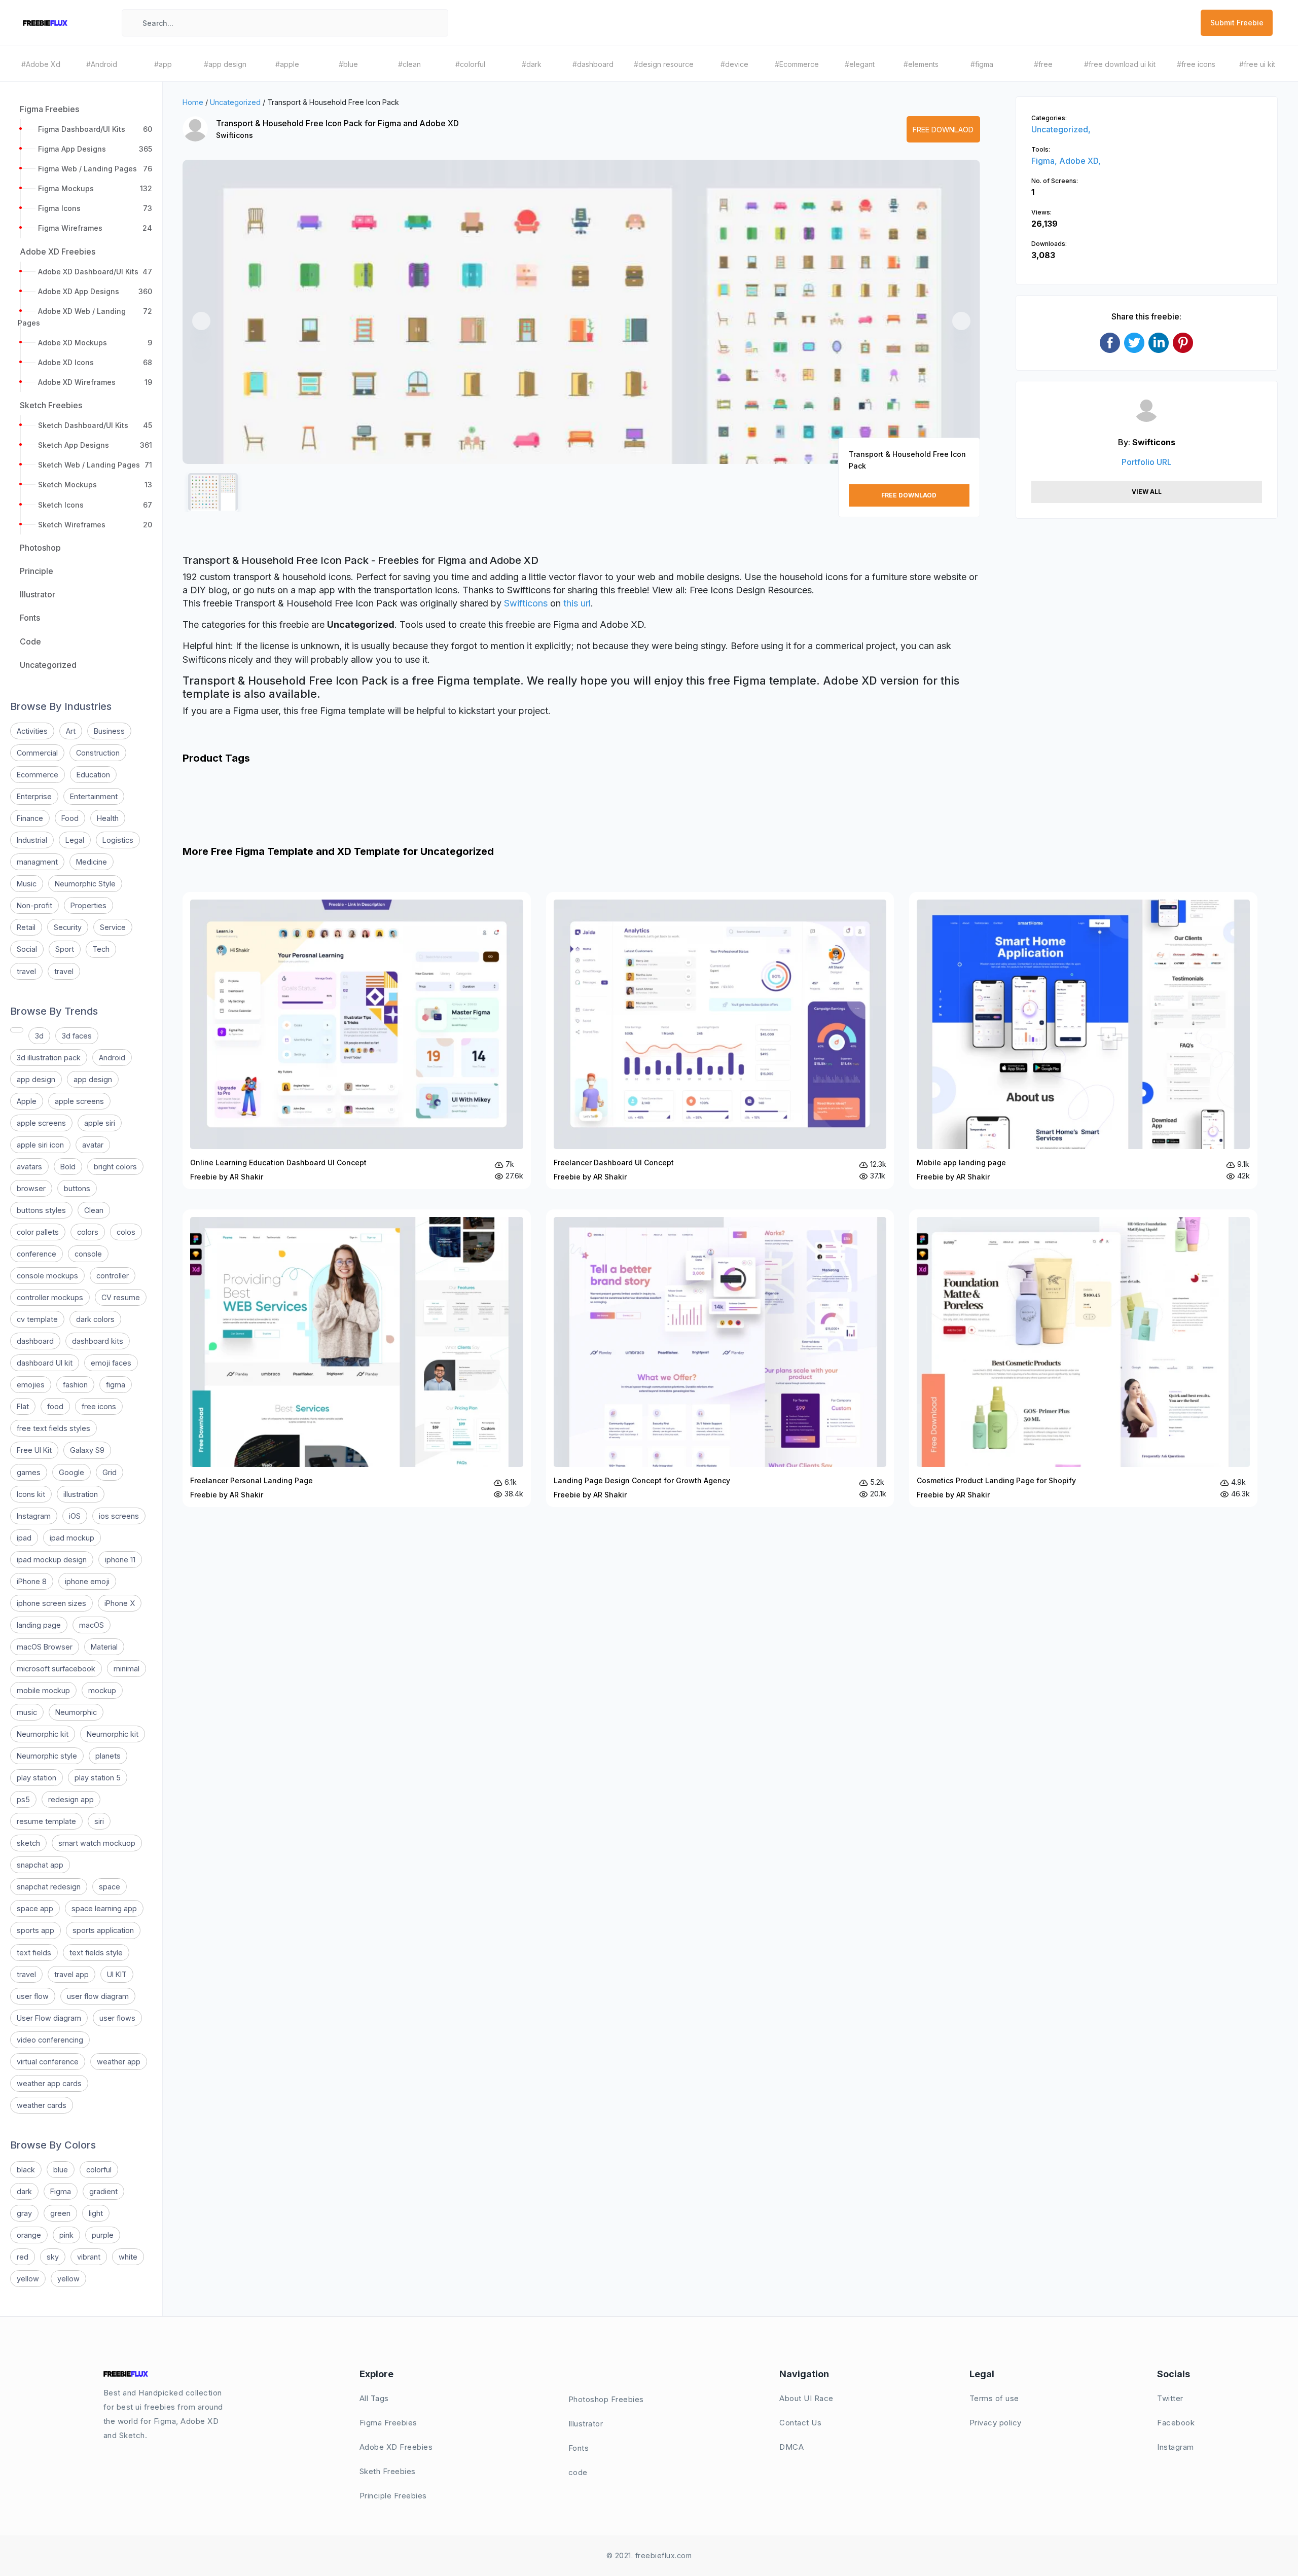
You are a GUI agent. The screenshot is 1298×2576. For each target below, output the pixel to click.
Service (113, 927)
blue (61, 2170)
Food (70, 818)
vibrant (89, 2257)
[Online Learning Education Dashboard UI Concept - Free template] (357, 1041)
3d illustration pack (49, 1058)
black (26, 2170)
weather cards (42, 2105)
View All (1147, 492)
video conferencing (50, 2040)
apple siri (100, 1123)
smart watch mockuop (97, 1843)
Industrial (32, 840)
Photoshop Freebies (606, 2399)
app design (36, 1079)
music (27, 1712)
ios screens (119, 1516)
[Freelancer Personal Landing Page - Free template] (357, 1358)
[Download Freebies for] (17, 1030)
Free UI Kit (34, 1450)
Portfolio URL (1147, 462)
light (96, 2213)
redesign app (71, 1799)
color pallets (38, 1232)
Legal (75, 840)
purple (103, 2235)
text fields (34, 1953)
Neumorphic (76, 1712)
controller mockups (50, 1297)
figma (116, 1385)
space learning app (104, 1908)
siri (99, 1821)
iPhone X (120, 1603)
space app (35, 1908)
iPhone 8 (32, 1581)
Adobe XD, (1080, 161)
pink (66, 2235)
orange (29, 2235)
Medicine (92, 862)
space (110, 1887)
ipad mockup (72, 1538)
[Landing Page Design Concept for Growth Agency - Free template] (720, 1358)
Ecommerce (38, 775)
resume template (46, 1821)
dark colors (95, 1319)
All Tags (374, 2398)
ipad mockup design (52, 1560)
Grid (110, 1472)
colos (126, 1232)
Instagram (34, 1516)
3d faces (77, 1036)
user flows (117, 2018)
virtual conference (48, 2062)
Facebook (1176, 2423)
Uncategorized (235, 102)
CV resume (121, 1297)
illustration (81, 1494)
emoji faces (111, 1363)
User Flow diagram (49, 2018)
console (88, 1254)
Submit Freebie (1237, 23)
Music (27, 884)
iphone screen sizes (51, 1603)
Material (104, 1647)
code (578, 2472)
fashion (75, 1385)
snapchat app (40, 1865)
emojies (31, 1385)
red (23, 2257)
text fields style (96, 1953)
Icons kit (31, 1494)
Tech (101, 949)
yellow (28, 2279)
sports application (103, 1930)
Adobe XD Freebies (396, 2447)
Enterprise (34, 796)
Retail (26, 927)
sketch (28, 1843)
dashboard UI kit (45, 1363)
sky (53, 2257)
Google (71, 1472)
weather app (119, 2062)
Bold (68, 1167)
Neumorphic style (47, 1756)
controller (113, 1276)
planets (108, 1756)
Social (27, 949)
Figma (61, 2191)
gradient (103, 2191)
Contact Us (800, 2423)
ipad (24, 1538)
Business (109, 731)
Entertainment (94, 796)
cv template (37, 1319)
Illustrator (586, 2424)
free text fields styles (53, 1428)
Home (193, 102)
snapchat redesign (49, 1887)
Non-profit (34, 905)
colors (88, 1232)
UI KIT (117, 1974)
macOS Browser (45, 1647)
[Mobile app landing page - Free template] (1083, 1041)
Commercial (37, 753)
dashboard (35, 1341)
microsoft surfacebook (56, 1669)
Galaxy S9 (87, 1450)
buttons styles (41, 1210)
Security (68, 927)
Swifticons (235, 135)
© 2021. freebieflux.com (649, 2555)
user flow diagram (98, 1996)
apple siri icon (40, 1145)
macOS (92, 1625)
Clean (94, 1210)
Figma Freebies (388, 2423)
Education (93, 775)
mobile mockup (43, 1690)
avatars (29, 1167)
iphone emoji (87, 1581)
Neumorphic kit (43, 1734)
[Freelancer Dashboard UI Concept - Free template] (720, 1041)
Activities (32, 731)
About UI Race (806, 2398)
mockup (102, 1690)
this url (577, 603)
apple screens (79, 1101)
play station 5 (98, 1778)
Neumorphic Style (85, 884)
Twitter (1170, 2398)
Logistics (118, 840)
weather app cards (49, 2083)
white (128, 2257)
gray (24, 2213)
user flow (33, 1996)
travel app (71, 1974)
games (29, 1472)
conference (37, 1254)
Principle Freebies (393, 2496)
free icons (99, 1406)
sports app (35, 1930)
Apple (27, 1101)
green (60, 2213)
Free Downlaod (943, 130)
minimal (127, 1669)
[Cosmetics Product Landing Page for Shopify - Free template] (1083, 1358)
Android (112, 1058)
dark (24, 2191)
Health (108, 818)
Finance (30, 818)
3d (39, 1036)
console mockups (47, 1276)
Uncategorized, (1061, 129)
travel (26, 971)
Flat (23, 1406)
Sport (65, 949)
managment (37, 862)
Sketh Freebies (388, 2471)
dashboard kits (98, 1341)
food (55, 1406)
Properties (88, 905)
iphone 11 (120, 1560)
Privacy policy (996, 2423)
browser (31, 1188)
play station (37, 1778)
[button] (201, 321)
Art (71, 731)
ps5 (23, 1799)
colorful (99, 2170)
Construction (98, 753)
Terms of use (994, 2398)
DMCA (791, 2447)
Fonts (579, 2448)
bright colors (115, 1167)
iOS (75, 1516)
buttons (77, 1188)
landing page (39, 1625)
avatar (93, 1145)
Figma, (1045, 161)
